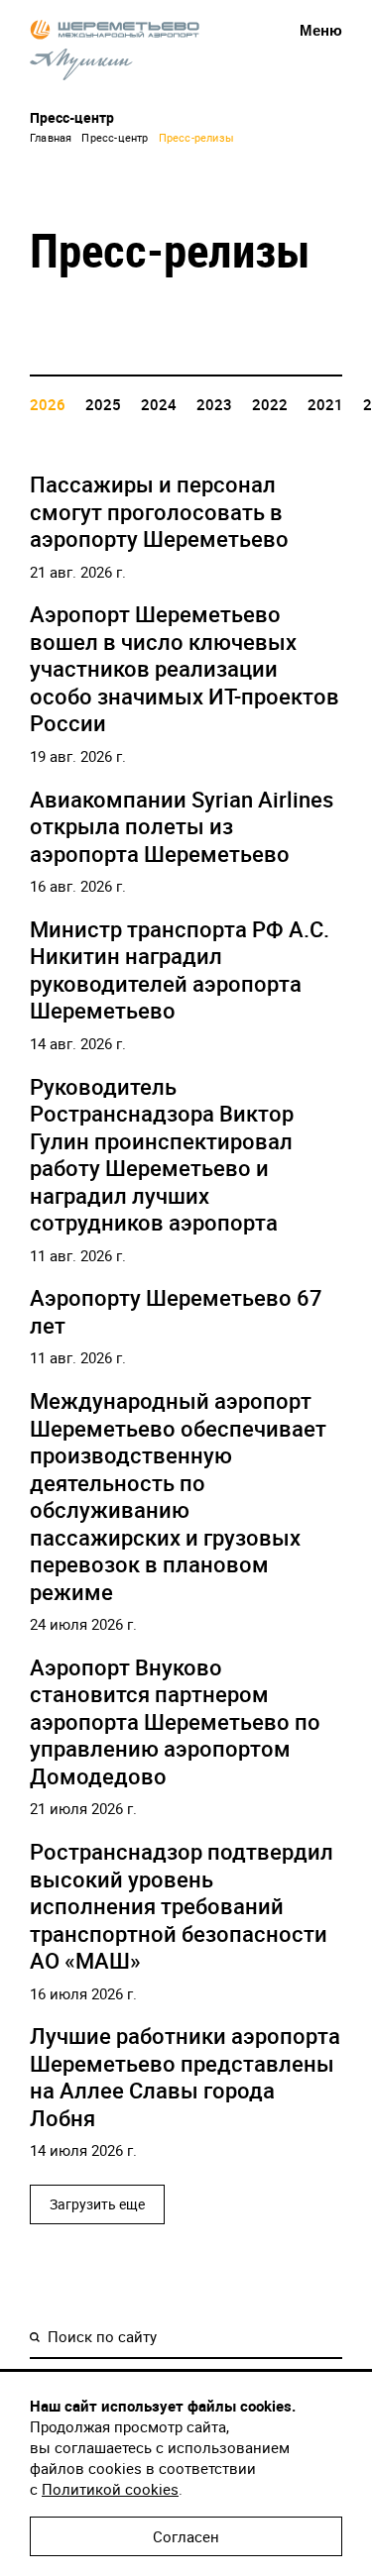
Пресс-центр (115, 137)
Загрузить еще (97, 2204)
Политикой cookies (110, 2489)
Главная (51, 137)
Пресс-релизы (196, 137)
